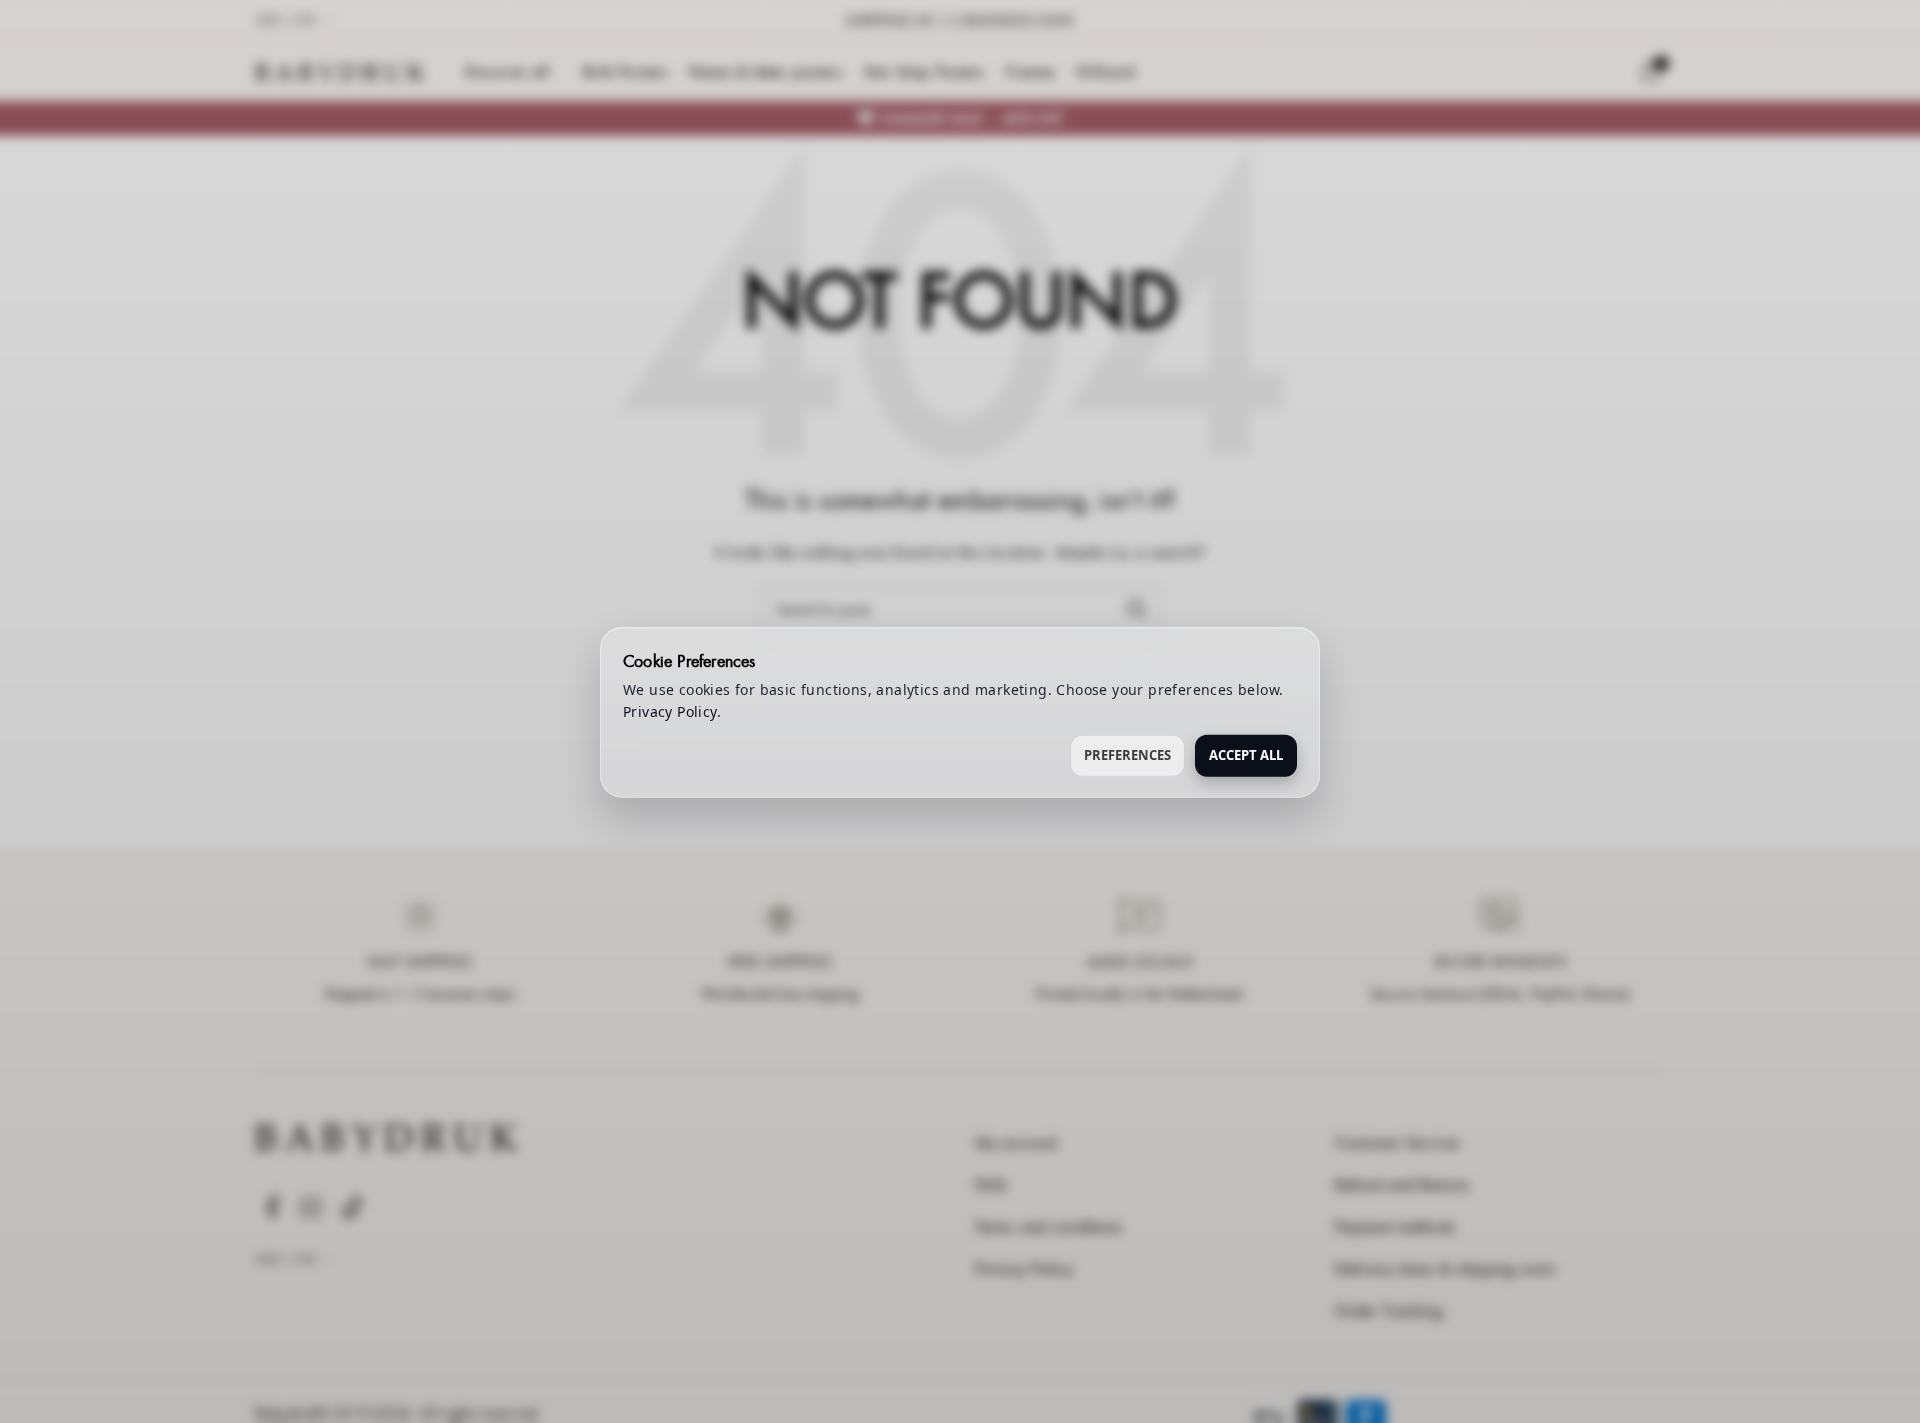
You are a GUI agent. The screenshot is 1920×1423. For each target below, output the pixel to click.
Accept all (1246, 754)
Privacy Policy (670, 710)
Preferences (1127, 754)
